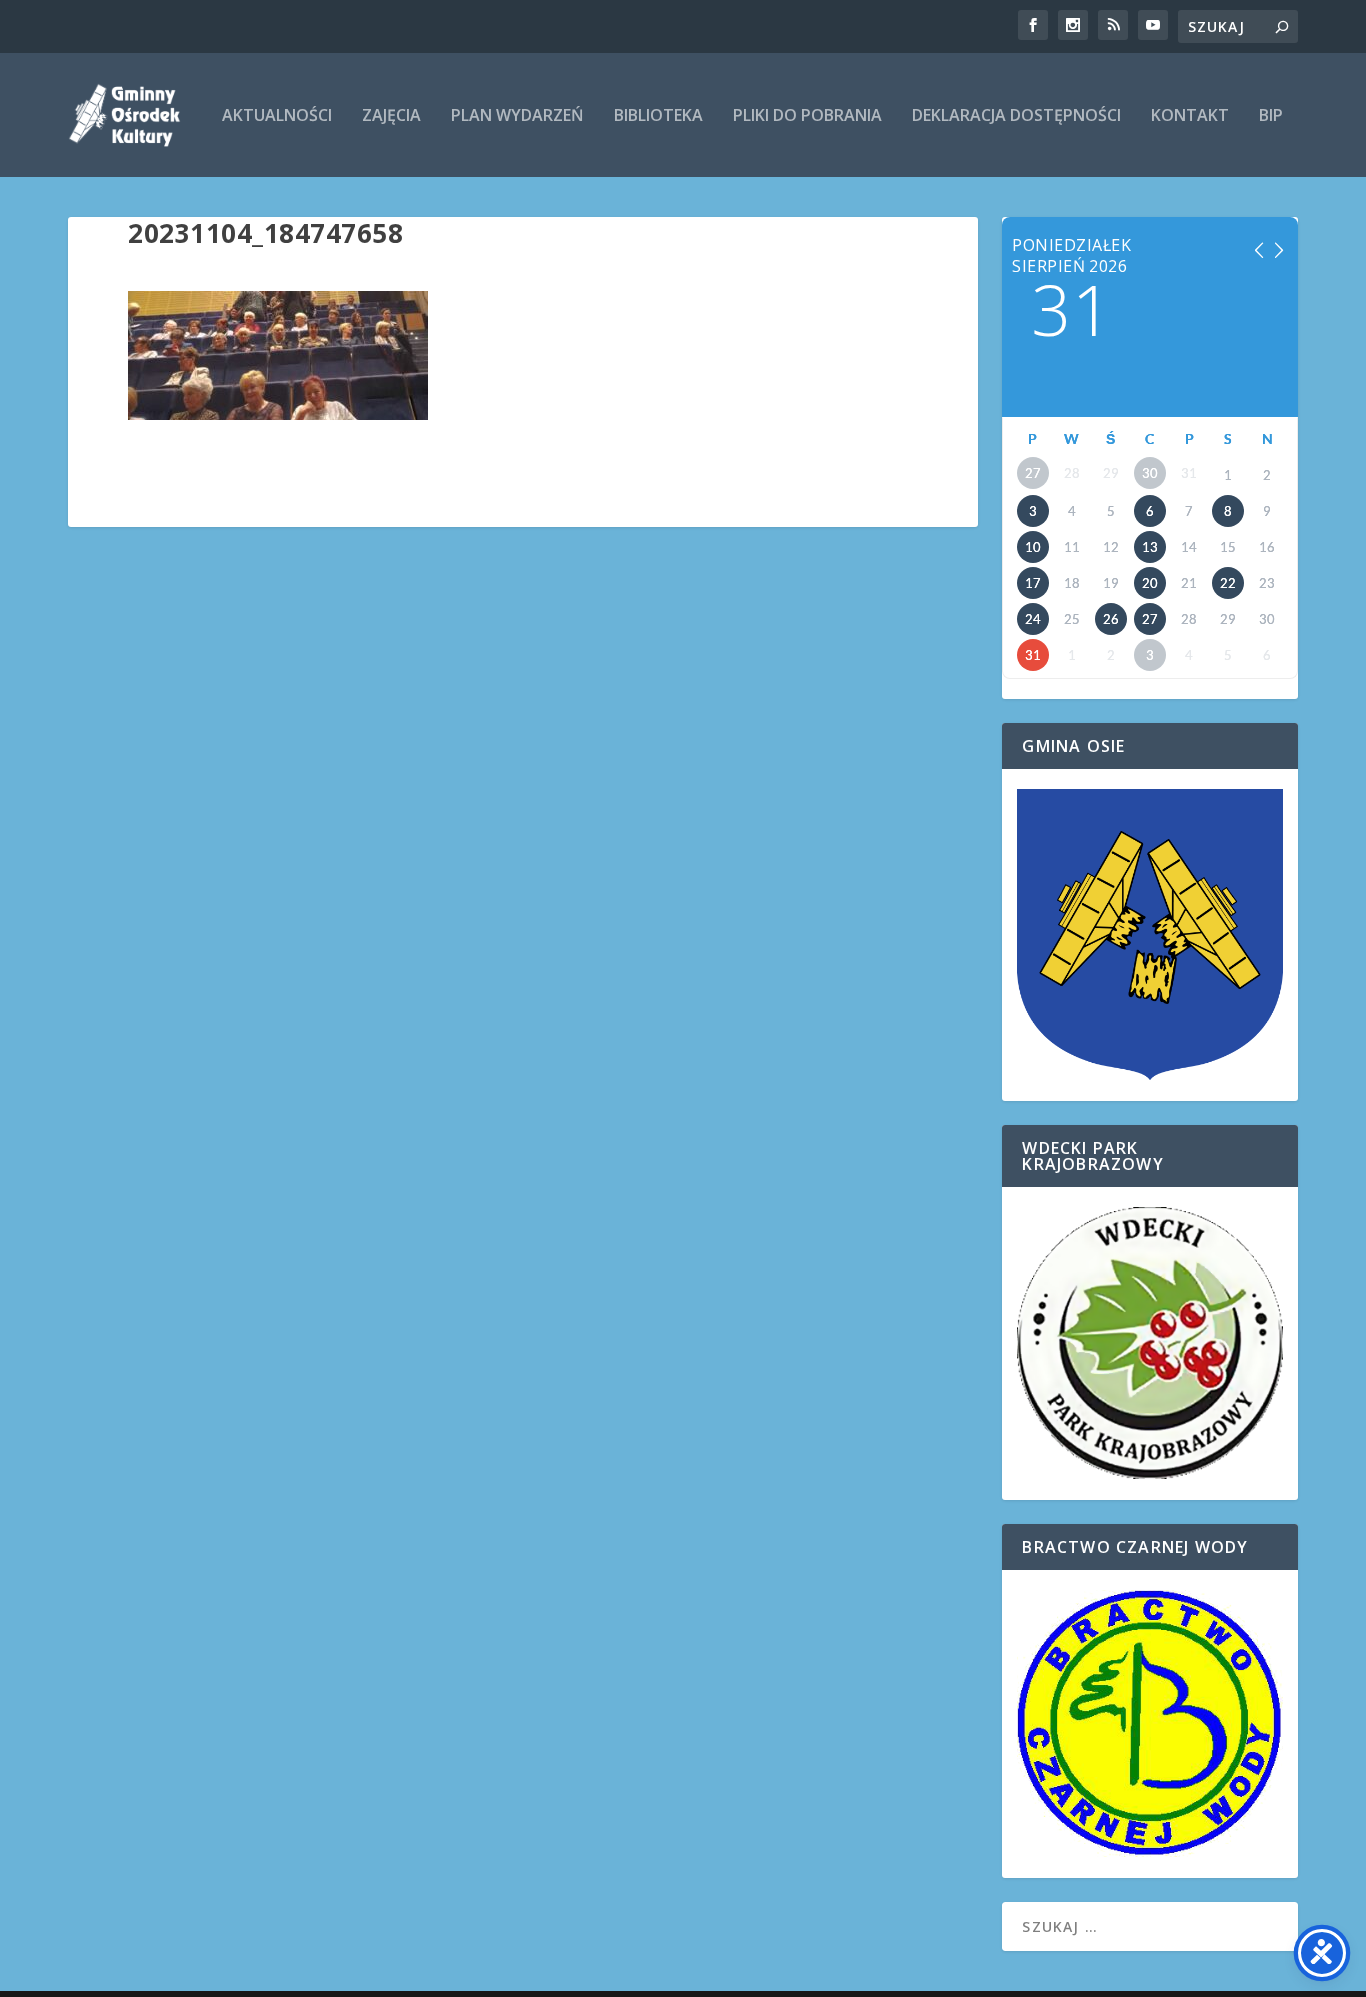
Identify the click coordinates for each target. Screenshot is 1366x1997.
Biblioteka (658, 116)
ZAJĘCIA (391, 116)
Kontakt (1190, 116)
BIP (1271, 116)
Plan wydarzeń (517, 116)
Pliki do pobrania (807, 116)
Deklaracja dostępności (1016, 116)
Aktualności (277, 116)
